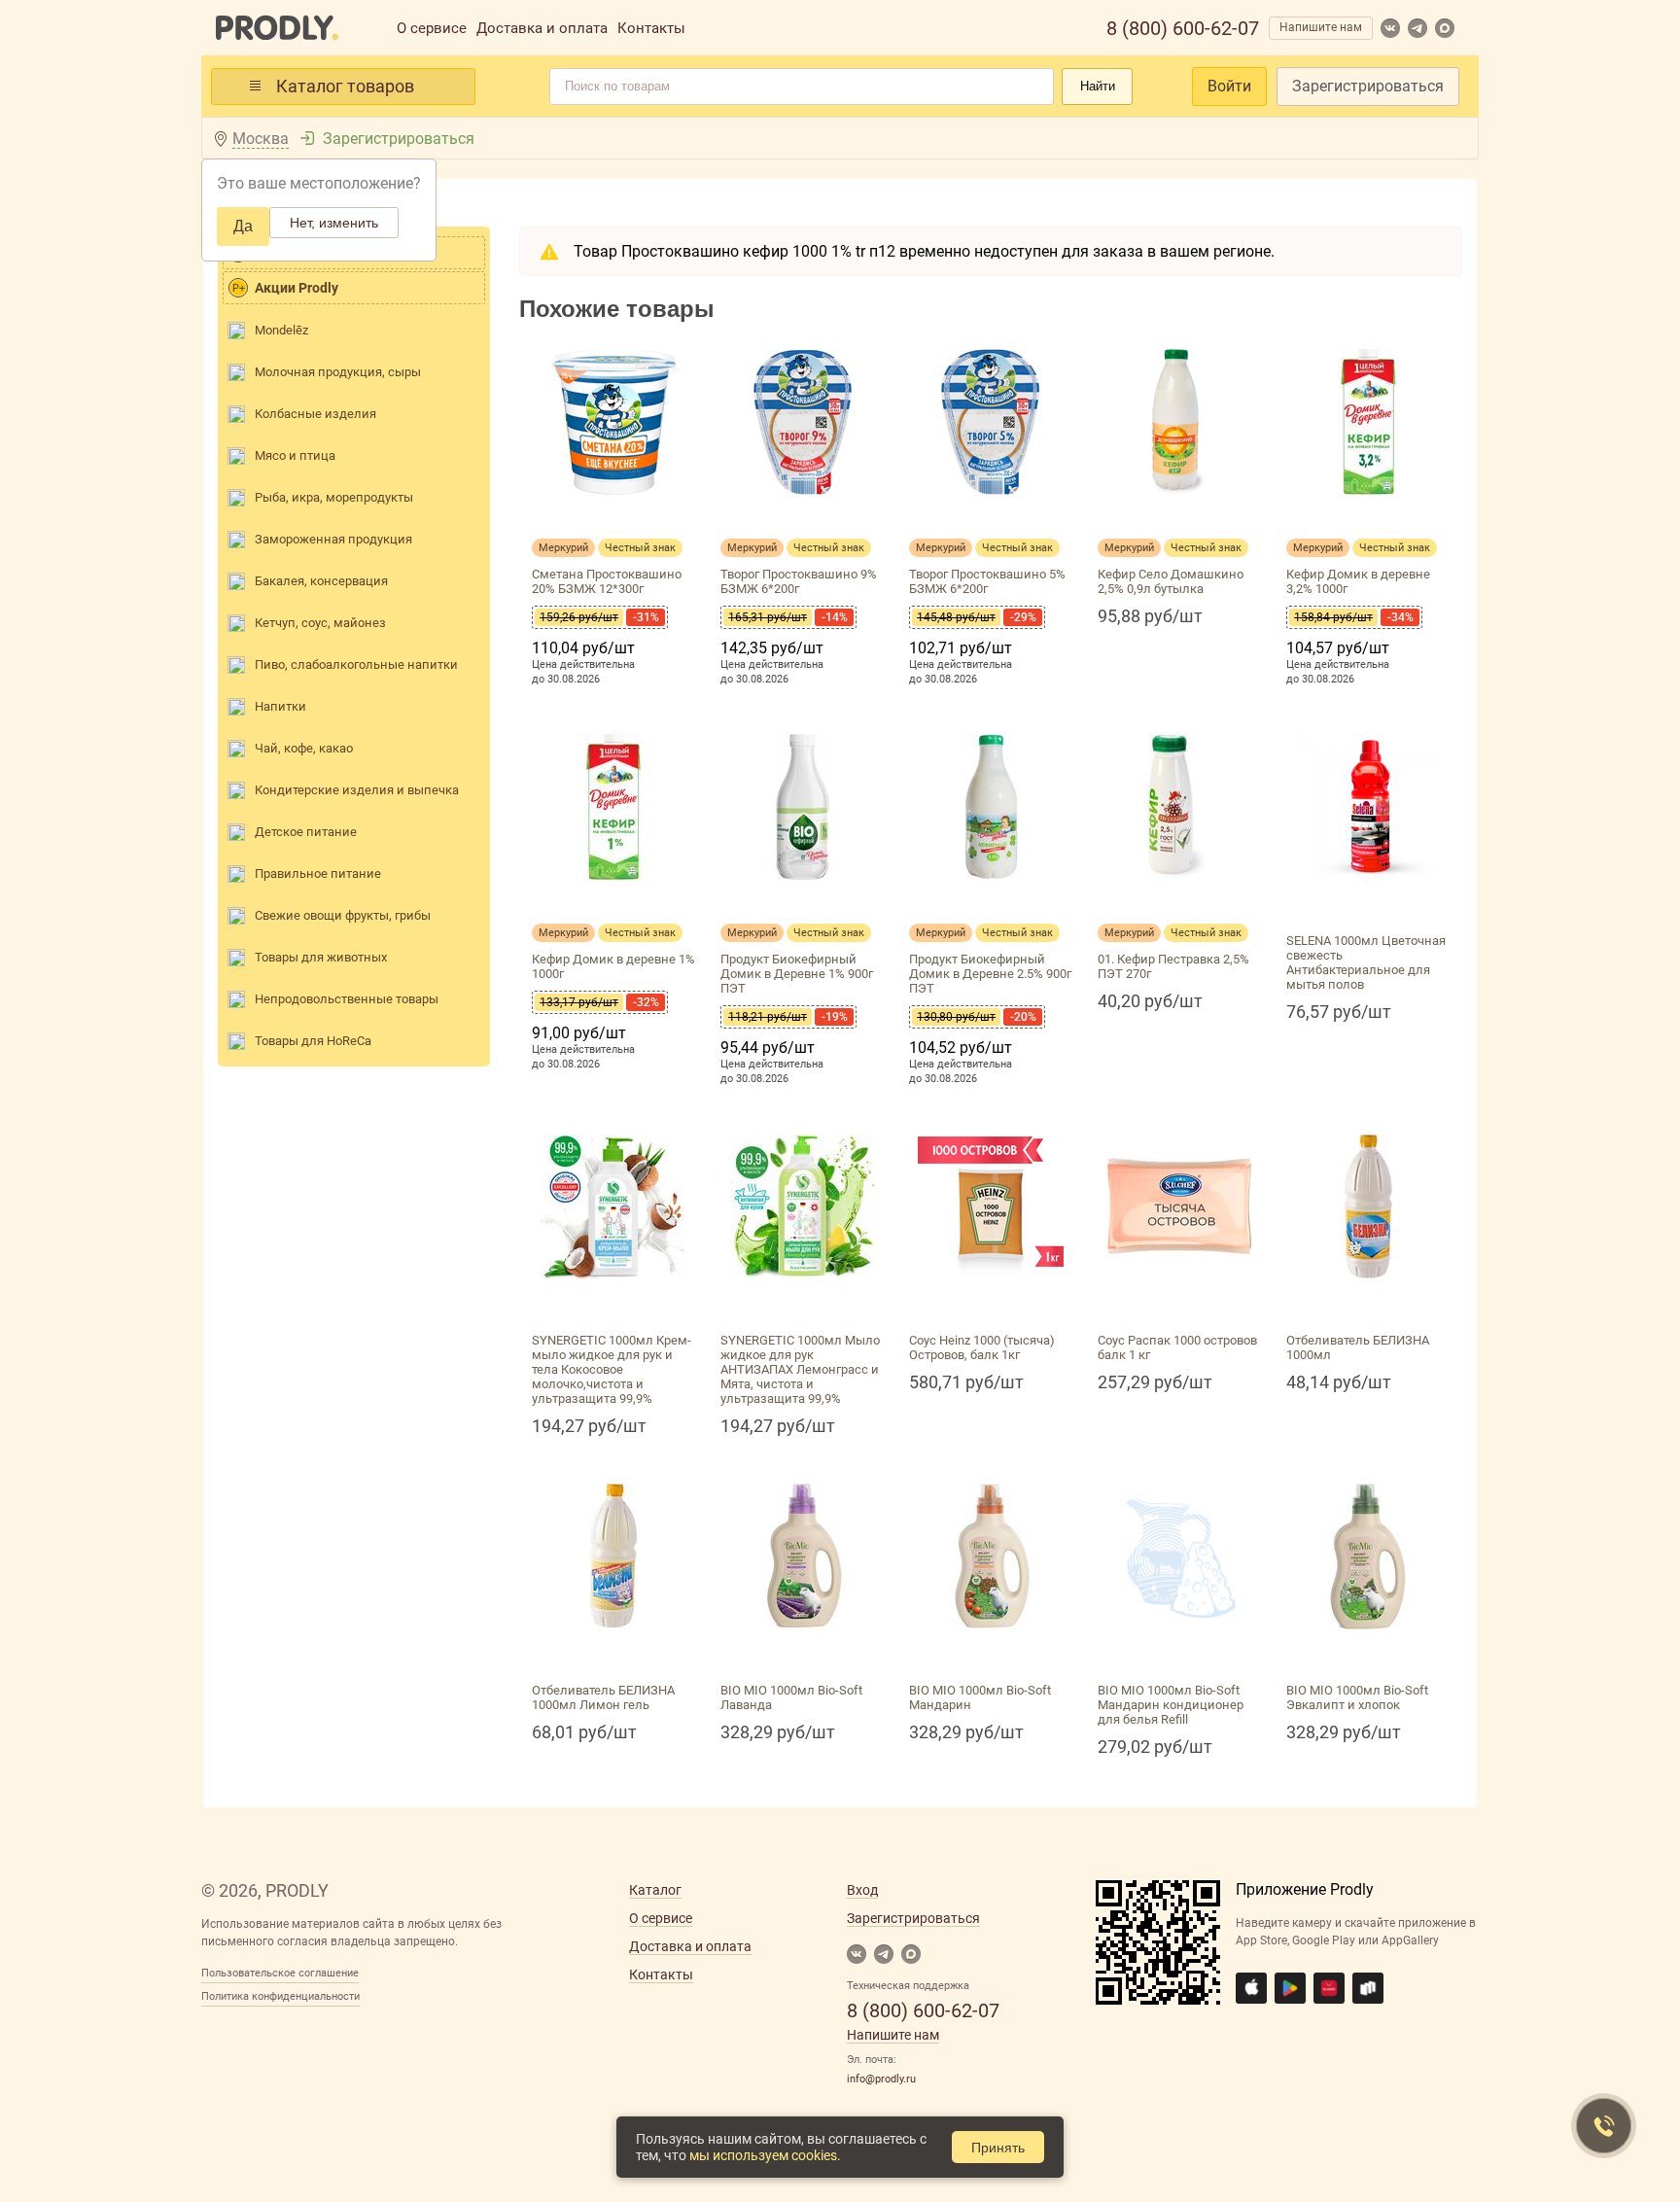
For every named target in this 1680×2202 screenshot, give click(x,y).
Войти (1229, 86)
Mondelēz (281, 330)
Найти (1098, 86)
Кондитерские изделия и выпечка (357, 790)
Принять (998, 2148)
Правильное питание (318, 874)
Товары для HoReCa (313, 1041)
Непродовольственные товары (347, 999)
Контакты (651, 28)
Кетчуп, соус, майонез (320, 623)
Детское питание (306, 832)
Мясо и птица (295, 455)
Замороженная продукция (333, 539)
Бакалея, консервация (321, 581)
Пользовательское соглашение (280, 1973)
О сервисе (432, 28)
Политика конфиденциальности (280, 1996)
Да (243, 226)
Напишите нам (1321, 27)
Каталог (655, 1890)
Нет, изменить (334, 223)
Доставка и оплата (542, 28)
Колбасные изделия (315, 414)
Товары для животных (321, 957)
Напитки (280, 706)
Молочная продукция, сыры (338, 372)
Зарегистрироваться (1368, 86)
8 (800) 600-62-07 (1183, 28)
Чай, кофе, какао (304, 748)
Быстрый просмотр (613, 518)
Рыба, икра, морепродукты (334, 497)
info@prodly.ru (881, 2079)
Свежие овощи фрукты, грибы (343, 915)
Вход (862, 1890)
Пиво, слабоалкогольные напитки (356, 664)
